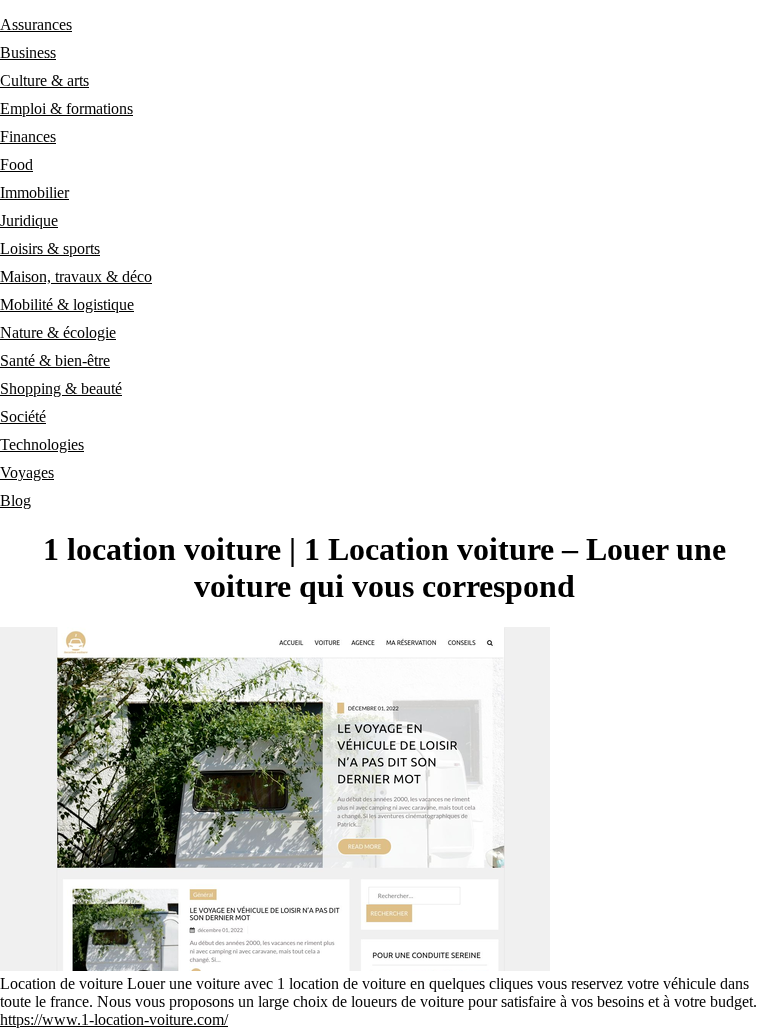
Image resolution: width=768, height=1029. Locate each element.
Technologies (42, 444)
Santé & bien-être (55, 360)
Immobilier (34, 192)
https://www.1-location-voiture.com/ (114, 1019)
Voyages (27, 472)
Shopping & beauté (61, 388)
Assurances (36, 24)
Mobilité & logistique (67, 304)
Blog (15, 500)
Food (16, 164)
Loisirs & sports (50, 248)
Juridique (29, 220)
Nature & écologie (58, 332)
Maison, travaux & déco (76, 276)
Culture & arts (44, 80)
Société (23, 416)
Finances (28, 136)
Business (28, 52)
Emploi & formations (66, 108)
